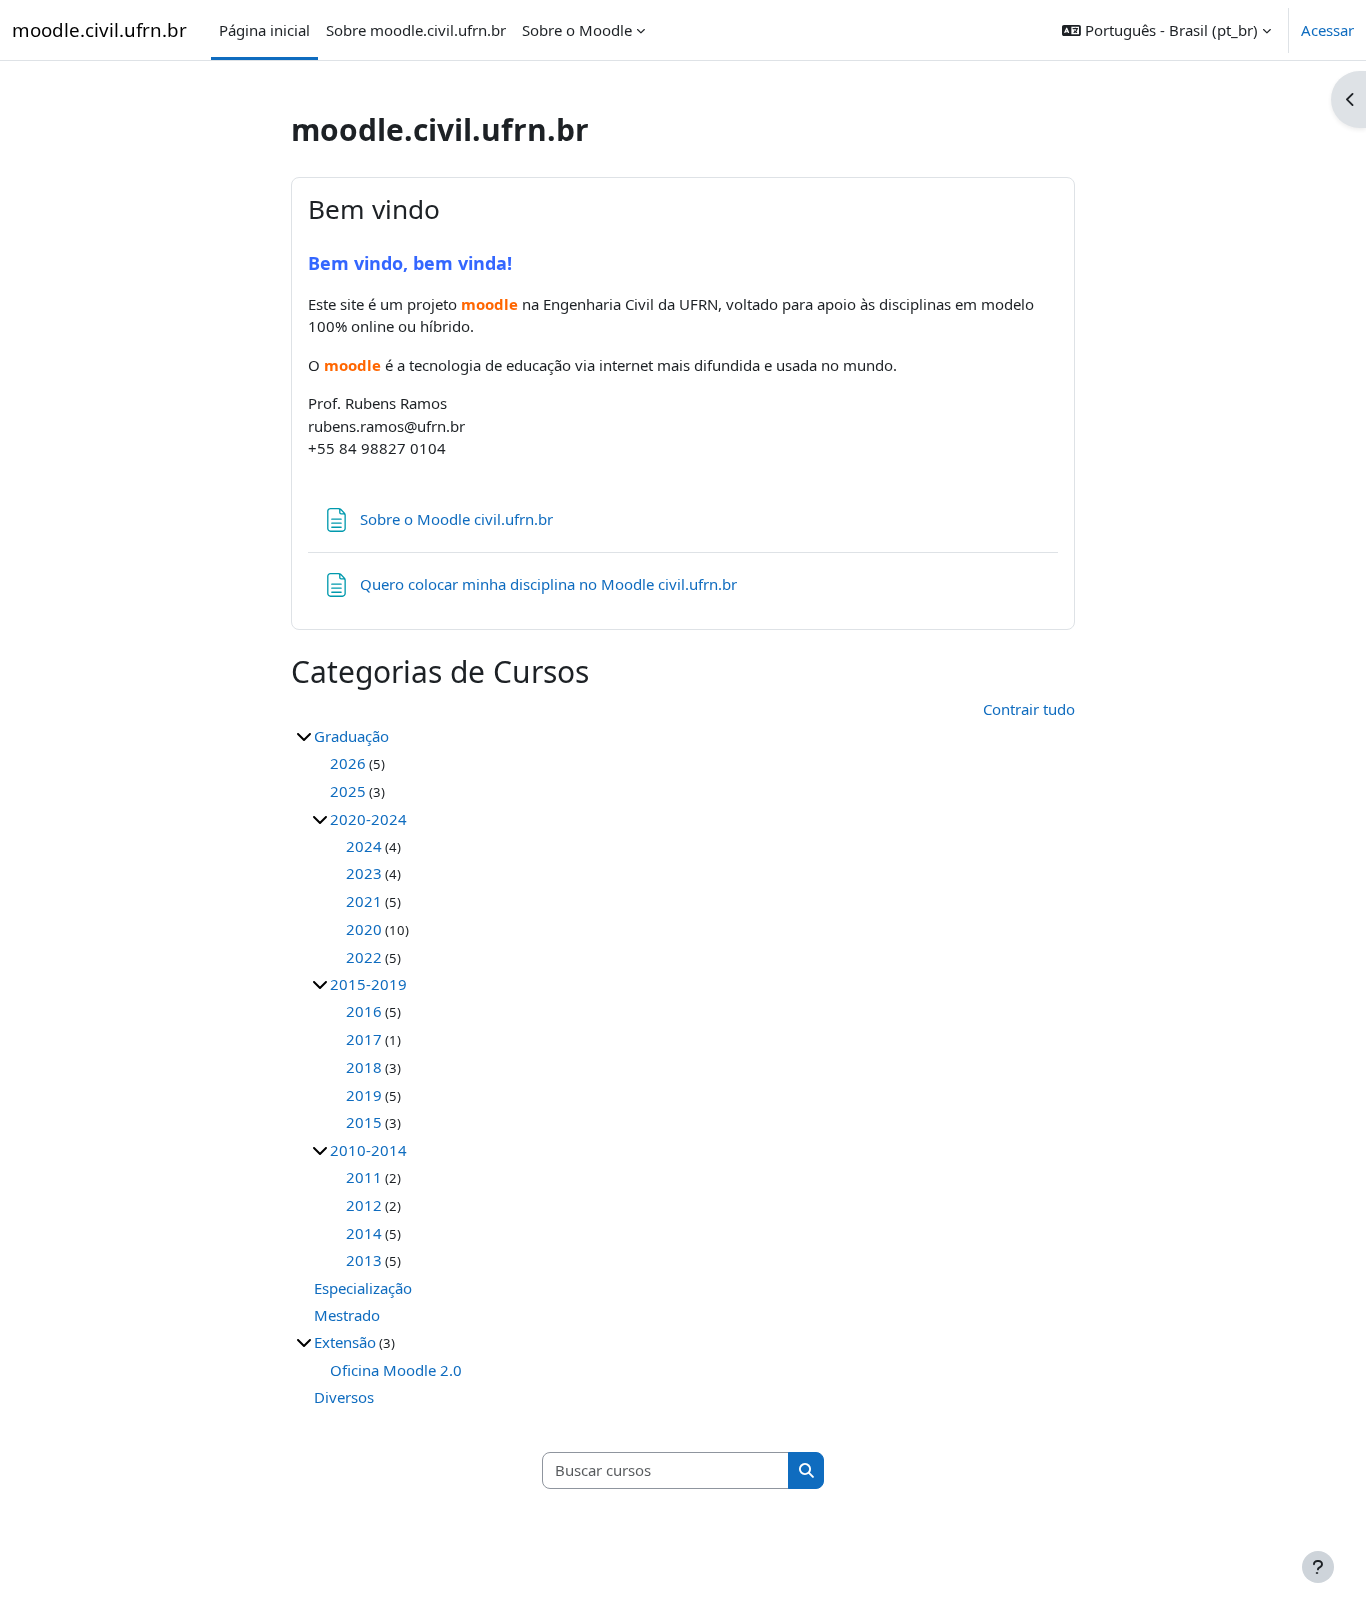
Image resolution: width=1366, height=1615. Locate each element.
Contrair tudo (1029, 709)
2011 (364, 1177)
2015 (364, 1122)
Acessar (1327, 30)
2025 (348, 791)
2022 (364, 957)
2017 (364, 1039)
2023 (364, 873)
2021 (364, 901)
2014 (364, 1233)
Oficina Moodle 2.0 (396, 1370)
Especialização (363, 1288)
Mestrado (347, 1315)
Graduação (351, 736)
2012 (364, 1205)
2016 (364, 1011)
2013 (364, 1260)
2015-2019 (368, 984)
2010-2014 (368, 1150)
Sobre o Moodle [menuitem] (577, 30)
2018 (364, 1067)
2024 (364, 846)
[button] (1166, 30)
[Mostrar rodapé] (1318, 1567)
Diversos (344, 1397)
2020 (364, 929)
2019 (364, 1095)
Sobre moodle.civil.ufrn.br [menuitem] (416, 30)
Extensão (345, 1342)
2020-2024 (368, 819)
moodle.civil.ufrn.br (99, 29)
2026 (348, 763)
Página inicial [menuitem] (264, 30)
